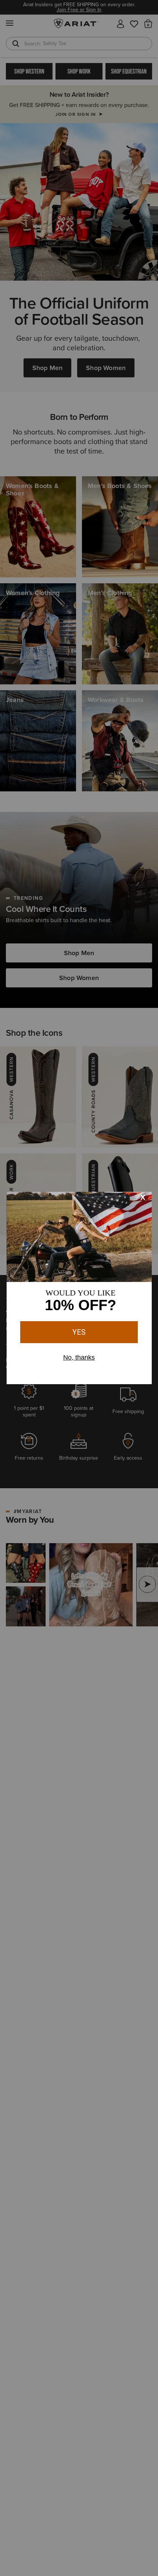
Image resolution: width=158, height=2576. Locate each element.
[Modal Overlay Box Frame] (79, 1288)
